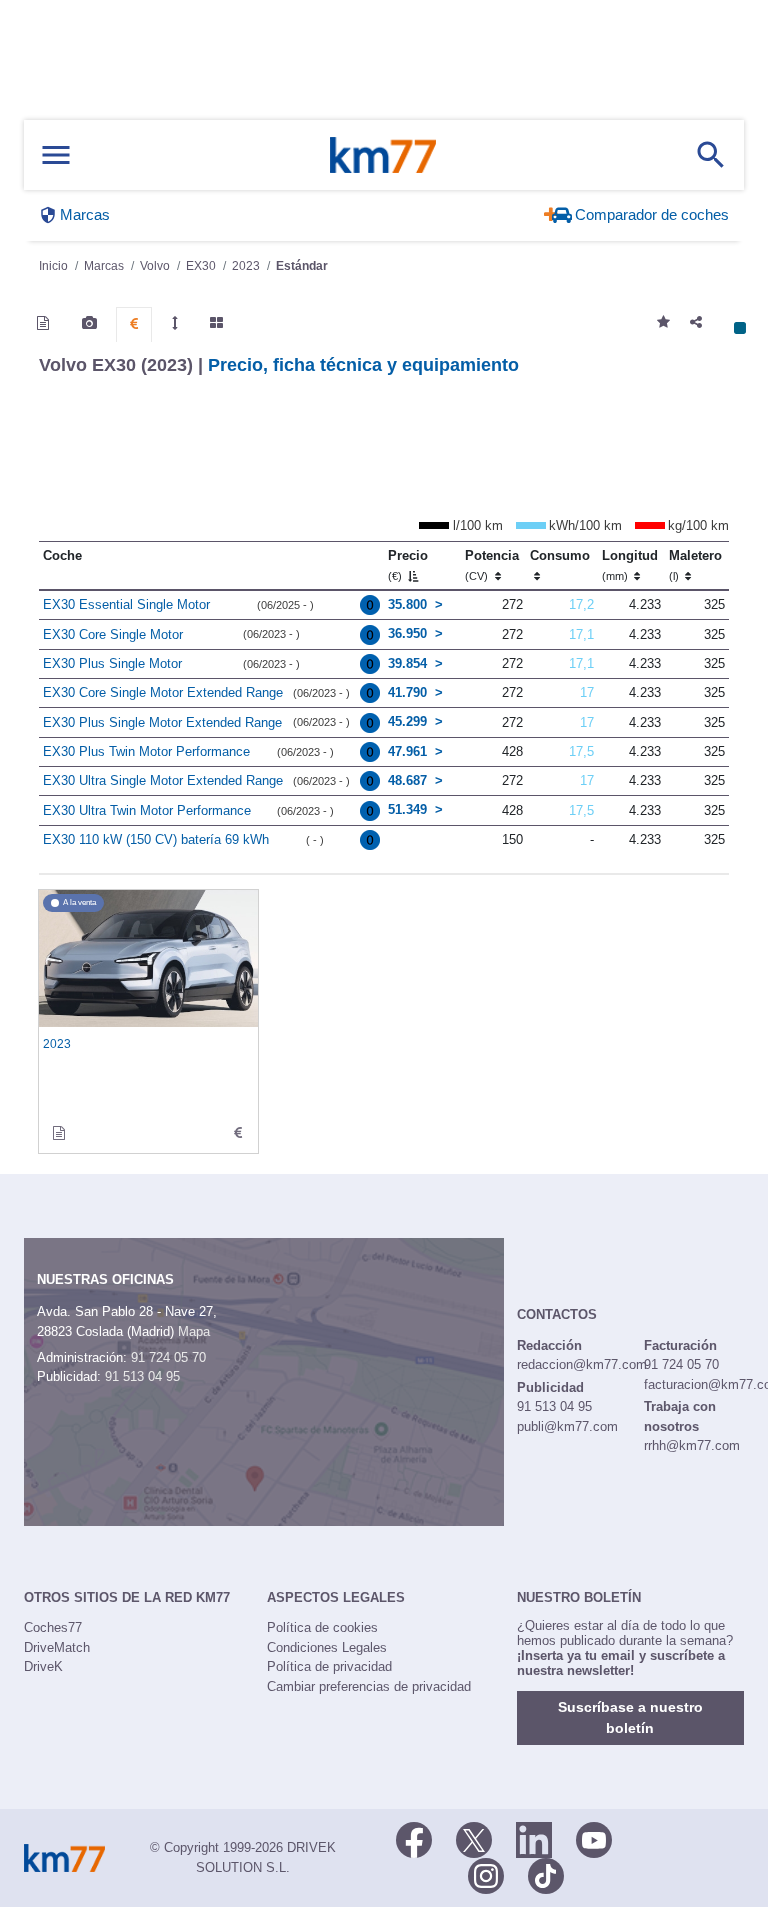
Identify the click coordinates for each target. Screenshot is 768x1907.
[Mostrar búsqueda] (711, 155)
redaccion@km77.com (582, 1364)
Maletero (695, 565)
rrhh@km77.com (692, 1445)
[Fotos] (89, 323)
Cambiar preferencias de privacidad (369, 1686)
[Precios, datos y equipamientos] (134, 324)
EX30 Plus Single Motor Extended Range (162, 722)
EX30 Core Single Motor (113, 634)
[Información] (43, 323)
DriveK (43, 1666)
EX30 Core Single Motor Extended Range (163, 692)
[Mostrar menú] (56, 155)
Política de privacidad (329, 1666)
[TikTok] (546, 1874)
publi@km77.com (567, 1426)
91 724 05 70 (168, 1357)
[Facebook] (414, 1838)
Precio (408, 565)
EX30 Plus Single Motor (112, 663)
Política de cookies (322, 1627)
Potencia (492, 565)
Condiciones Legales (327, 1647)
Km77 (383, 155)
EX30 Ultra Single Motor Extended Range (163, 780)
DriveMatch (57, 1647)
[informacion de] (59, 1133)
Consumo (560, 555)
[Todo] (216, 323)
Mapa (194, 1331)
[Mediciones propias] (175, 323)
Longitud (630, 565)
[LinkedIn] (534, 1838)
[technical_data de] (238, 1133)
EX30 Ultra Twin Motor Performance (147, 810)
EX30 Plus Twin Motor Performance (146, 751)
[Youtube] (594, 1838)
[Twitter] (474, 1838)
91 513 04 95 (142, 1376)
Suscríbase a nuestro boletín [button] (630, 1717)
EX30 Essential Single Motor (126, 604)
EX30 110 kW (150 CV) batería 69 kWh (156, 839)
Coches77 (53, 1627)
